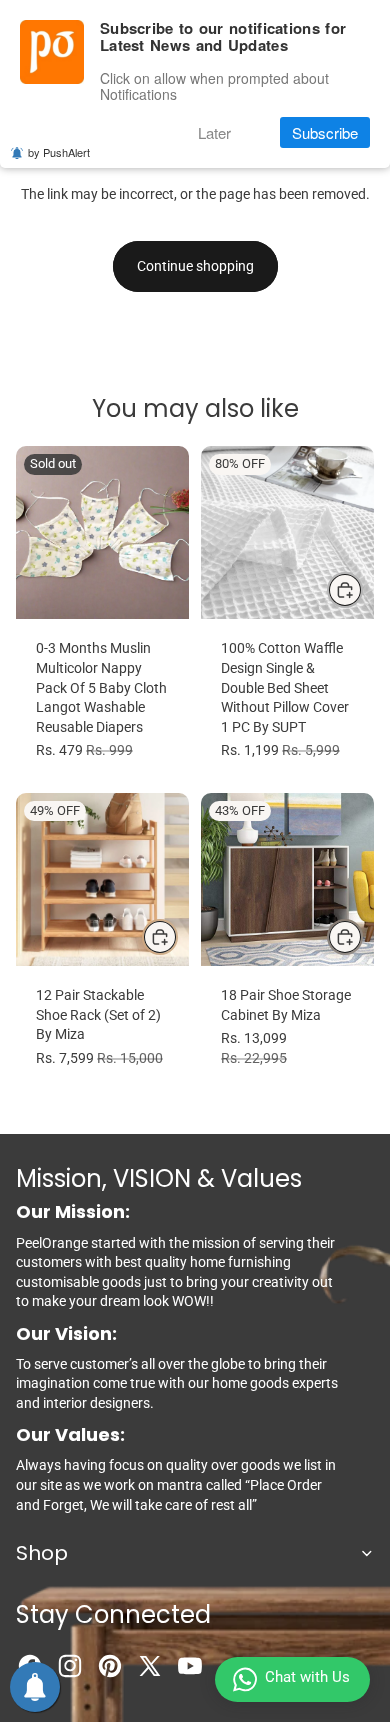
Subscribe (325, 132)
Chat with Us (307, 1677)
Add (177, 936)
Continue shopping (195, 266)
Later (214, 132)
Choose (362, 589)
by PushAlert (59, 152)
